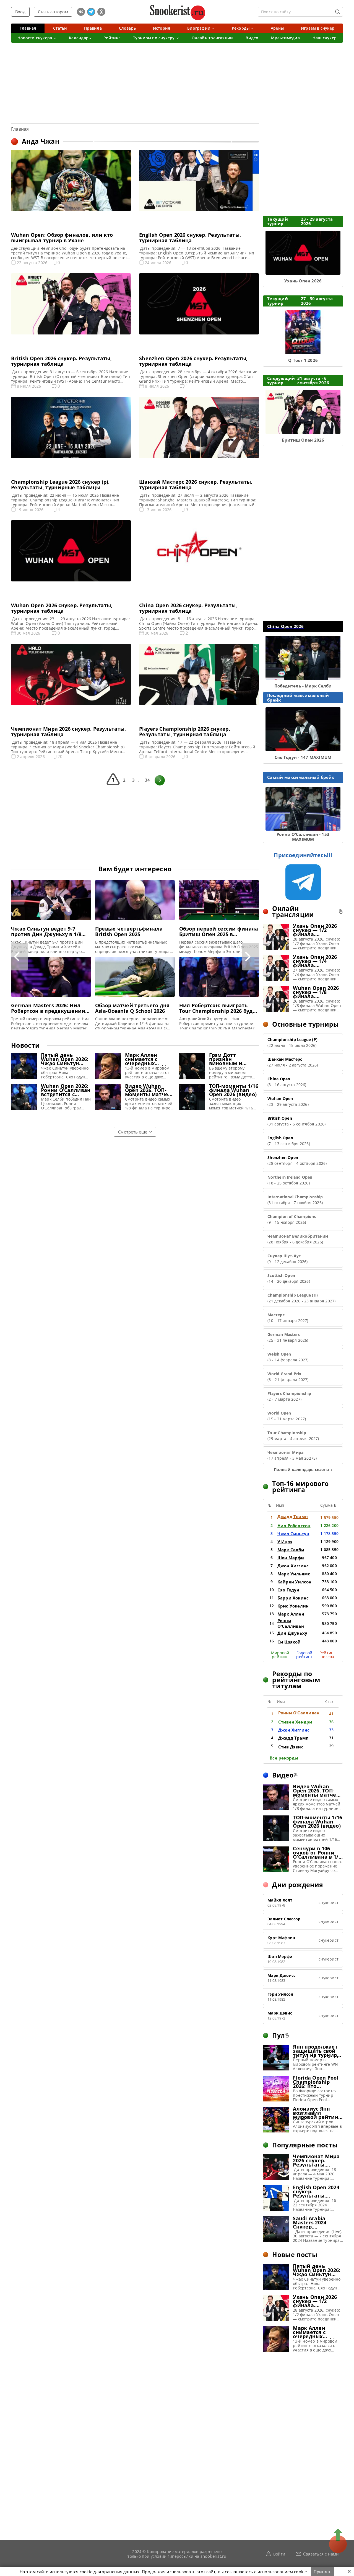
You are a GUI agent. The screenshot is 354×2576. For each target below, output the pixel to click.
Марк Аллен (291, 1614)
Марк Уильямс (294, 1574)
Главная (20, 129)
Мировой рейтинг (280, 1655)
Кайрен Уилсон (295, 1582)
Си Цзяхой (289, 1642)
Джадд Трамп (293, 1516)
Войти (279, 2554)
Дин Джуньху (292, 1633)
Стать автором (53, 12)
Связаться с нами (321, 2554)
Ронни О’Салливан (299, 1713)
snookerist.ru (214, 2556)
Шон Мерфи (291, 1558)
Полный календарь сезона (301, 1469)
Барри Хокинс (293, 1598)
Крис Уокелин (293, 1606)
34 (147, 780)
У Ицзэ (285, 1542)
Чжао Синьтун (293, 1534)
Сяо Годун (288, 1590)
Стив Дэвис (291, 1747)
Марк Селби (291, 1550)
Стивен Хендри (295, 1722)
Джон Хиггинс (293, 1566)
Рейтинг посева (327, 1655)
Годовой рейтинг (304, 1655)
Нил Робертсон (294, 1526)
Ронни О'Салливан (291, 1623)
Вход (20, 12)
